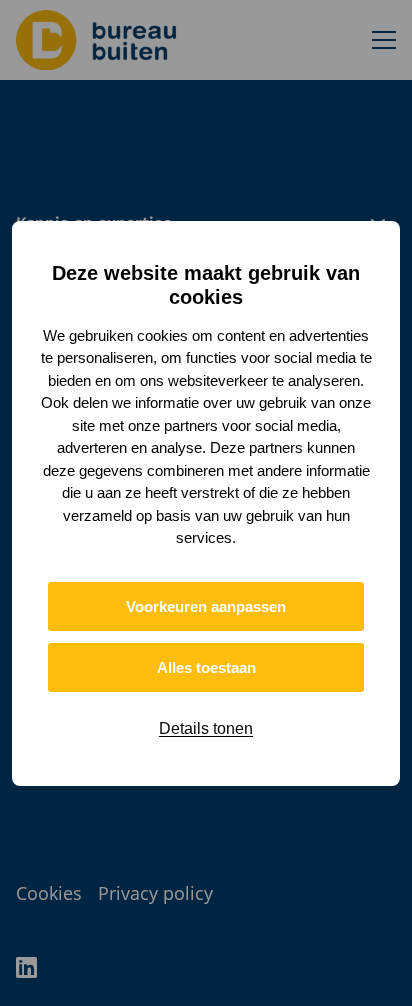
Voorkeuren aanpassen (206, 606)
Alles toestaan (206, 667)
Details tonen (206, 728)
